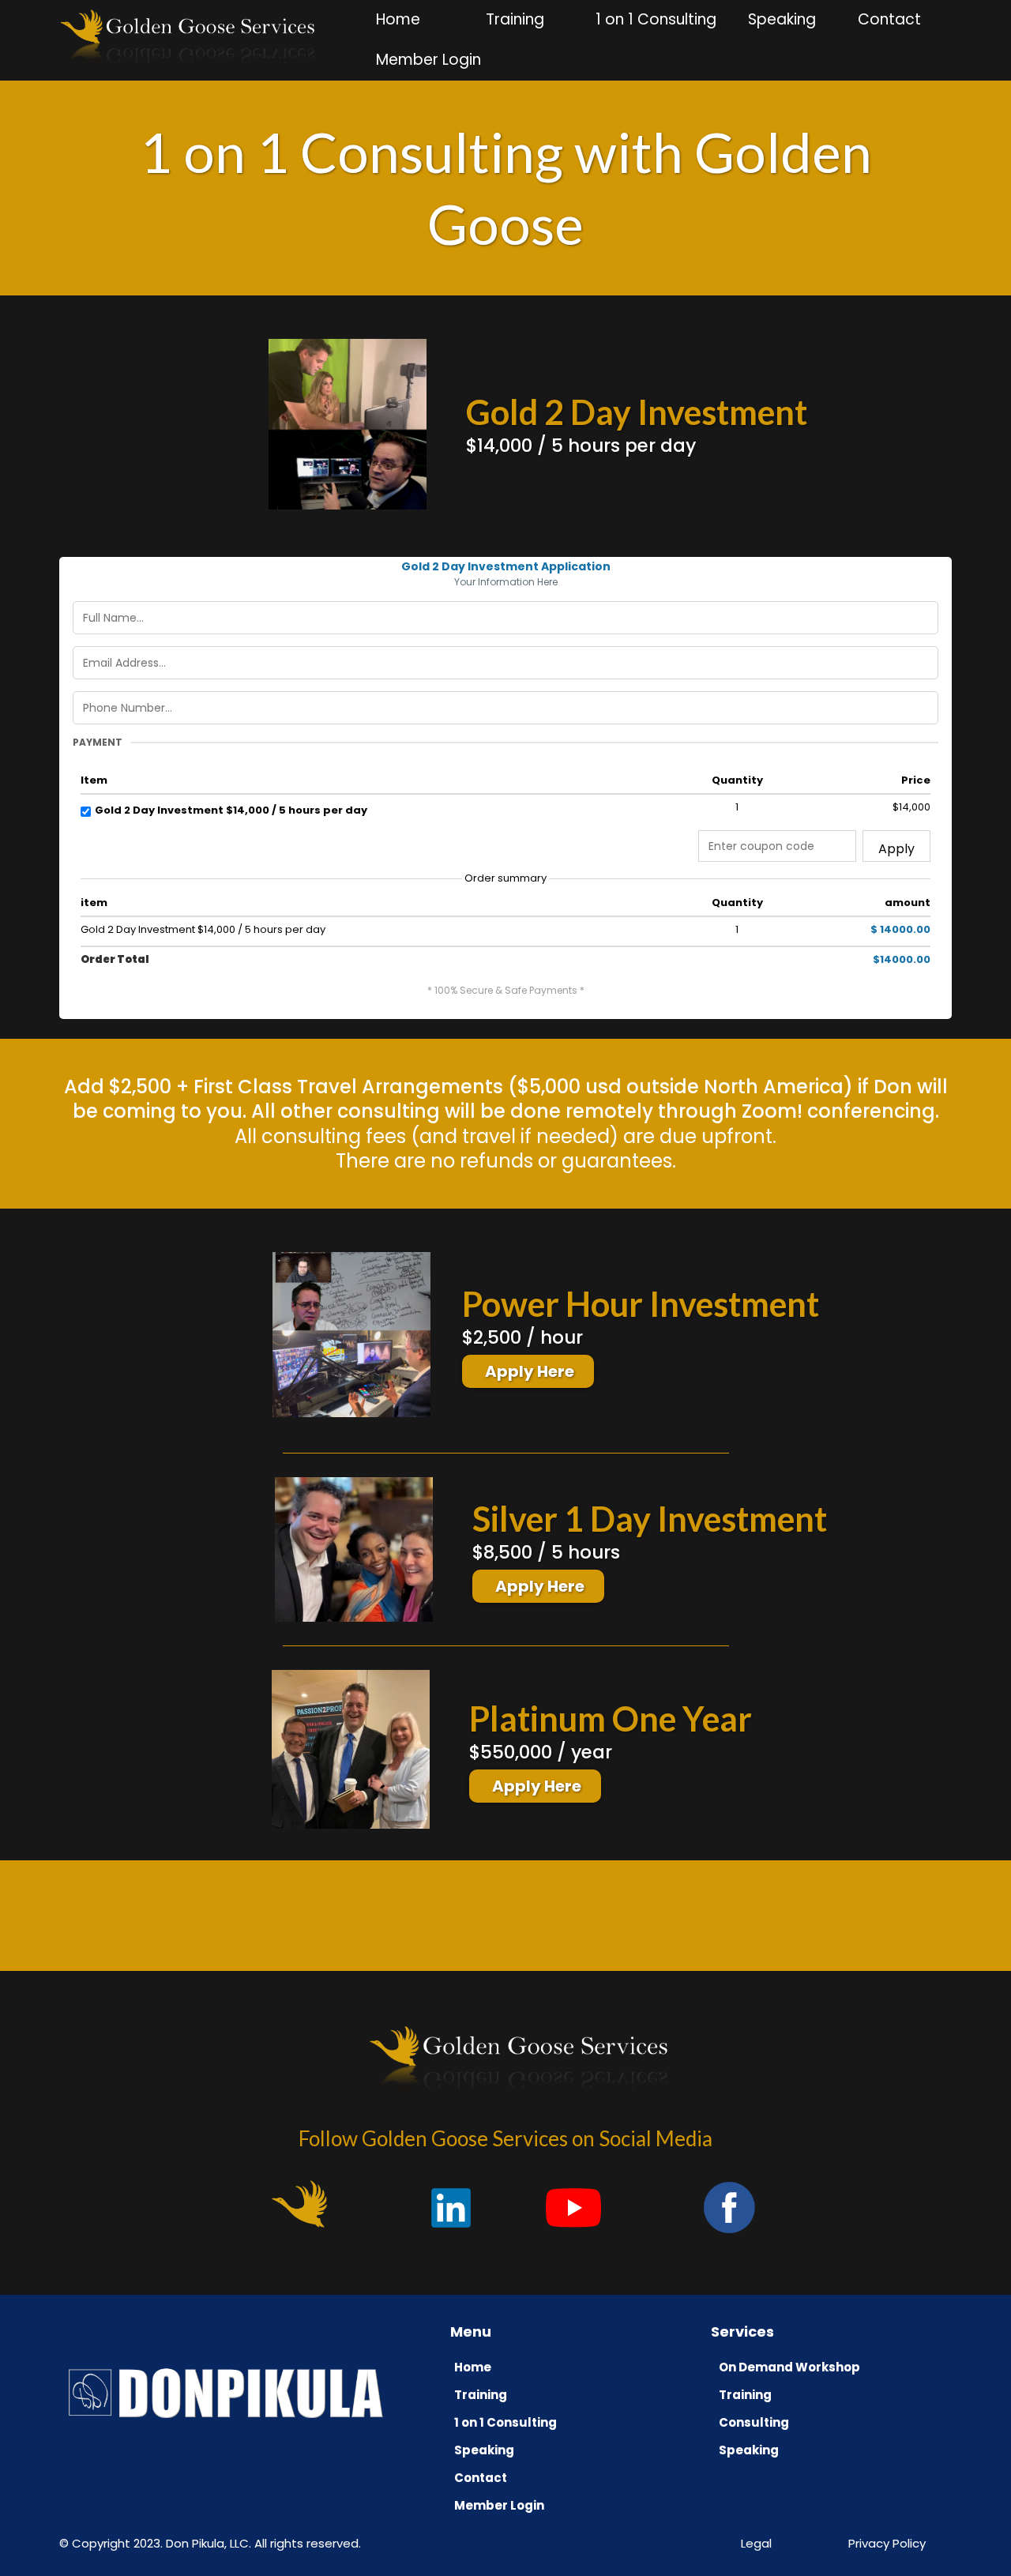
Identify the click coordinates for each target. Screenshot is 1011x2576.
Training (515, 19)
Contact (889, 19)
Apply (896, 849)
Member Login (428, 60)
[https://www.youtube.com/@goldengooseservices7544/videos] (299, 2203)
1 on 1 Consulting (656, 19)
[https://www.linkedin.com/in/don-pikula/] (451, 2207)
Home (398, 19)
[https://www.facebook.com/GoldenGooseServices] (730, 2207)
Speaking (782, 19)
